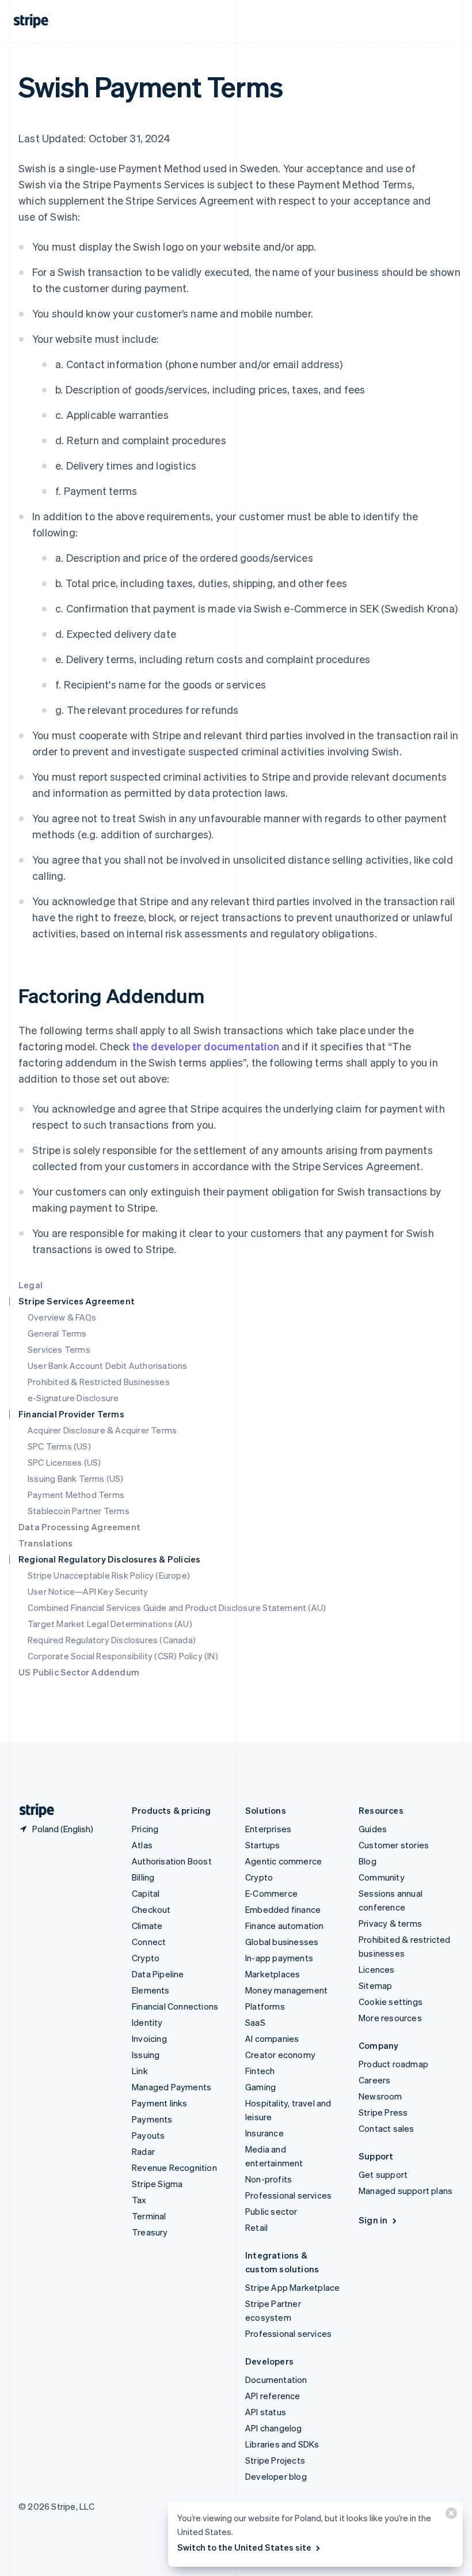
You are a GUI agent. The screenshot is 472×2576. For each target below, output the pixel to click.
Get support (383, 2174)
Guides (373, 1829)
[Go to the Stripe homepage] (32, 1811)
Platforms (265, 2006)
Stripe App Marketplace (292, 2287)
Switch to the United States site (244, 2547)
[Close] (450, 2516)
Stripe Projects (275, 2460)
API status (266, 2412)
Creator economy (280, 2055)
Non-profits (269, 2179)
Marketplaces (273, 1974)
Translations (45, 1543)
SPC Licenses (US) (64, 1462)
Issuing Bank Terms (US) (76, 1478)
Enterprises (268, 1829)
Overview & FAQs (62, 1317)
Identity (147, 2022)
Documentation (276, 2380)
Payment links (160, 2103)
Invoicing (149, 2038)
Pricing (145, 1829)
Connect (149, 1942)
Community (382, 1877)
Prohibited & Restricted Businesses (99, 1382)
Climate (147, 1926)
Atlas (142, 1845)
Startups (263, 1845)
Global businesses (282, 1942)
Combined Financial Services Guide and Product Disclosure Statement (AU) (177, 1607)
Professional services (288, 2195)
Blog (368, 1861)
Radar (143, 2151)
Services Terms (59, 1349)
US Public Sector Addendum (79, 1672)
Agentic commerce (283, 1861)
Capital (146, 1893)
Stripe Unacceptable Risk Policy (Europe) (109, 1575)
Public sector (271, 2211)
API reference (273, 2396)
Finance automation (285, 1926)
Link (140, 2071)
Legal (31, 1285)
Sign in (373, 2220)
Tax (139, 2200)
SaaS (255, 2022)
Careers (374, 2080)
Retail (256, 2227)
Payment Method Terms (76, 1495)
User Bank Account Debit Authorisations (108, 1365)
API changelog (274, 2428)
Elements (151, 1990)
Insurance (264, 2133)
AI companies (272, 2038)
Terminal (149, 2216)
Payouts (148, 2135)
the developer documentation (206, 1046)
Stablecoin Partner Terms (79, 1511)
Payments (152, 2119)
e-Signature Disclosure (73, 1398)
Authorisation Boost (172, 1861)
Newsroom (380, 2096)
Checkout (151, 1909)
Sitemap (375, 1985)
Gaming (260, 2087)
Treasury (150, 2232)
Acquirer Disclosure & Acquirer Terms (102, 1430)
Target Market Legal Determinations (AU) (110, 1624)
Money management (286, 1990)
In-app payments (279, 1958)
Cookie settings (391, 2002)
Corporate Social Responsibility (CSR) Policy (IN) (123, 1656)
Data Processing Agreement (79, 1527)
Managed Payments (172, 2087)
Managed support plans (406, 2191)
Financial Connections (175, 2006)
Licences (377, 1969)
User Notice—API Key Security (88, 1591)
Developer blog (276, 2476)
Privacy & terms (390, 1923)
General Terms (57, 1333)
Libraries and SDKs (282, 2444)
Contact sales (387, 2128)
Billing (143, 1877)
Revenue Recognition (174, 2168)
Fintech (260, 2071)
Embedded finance (283, 1909)
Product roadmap (393, 2064)
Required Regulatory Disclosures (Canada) (112, 1640)
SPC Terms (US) (59, 1446)
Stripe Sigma (157, 2184)
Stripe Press (383, 2112)
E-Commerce (271, 1893)
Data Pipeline (158, 1974)
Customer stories (394, 1845)
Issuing (146, 2055)
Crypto (146, 1958)
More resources (390, 2018)
